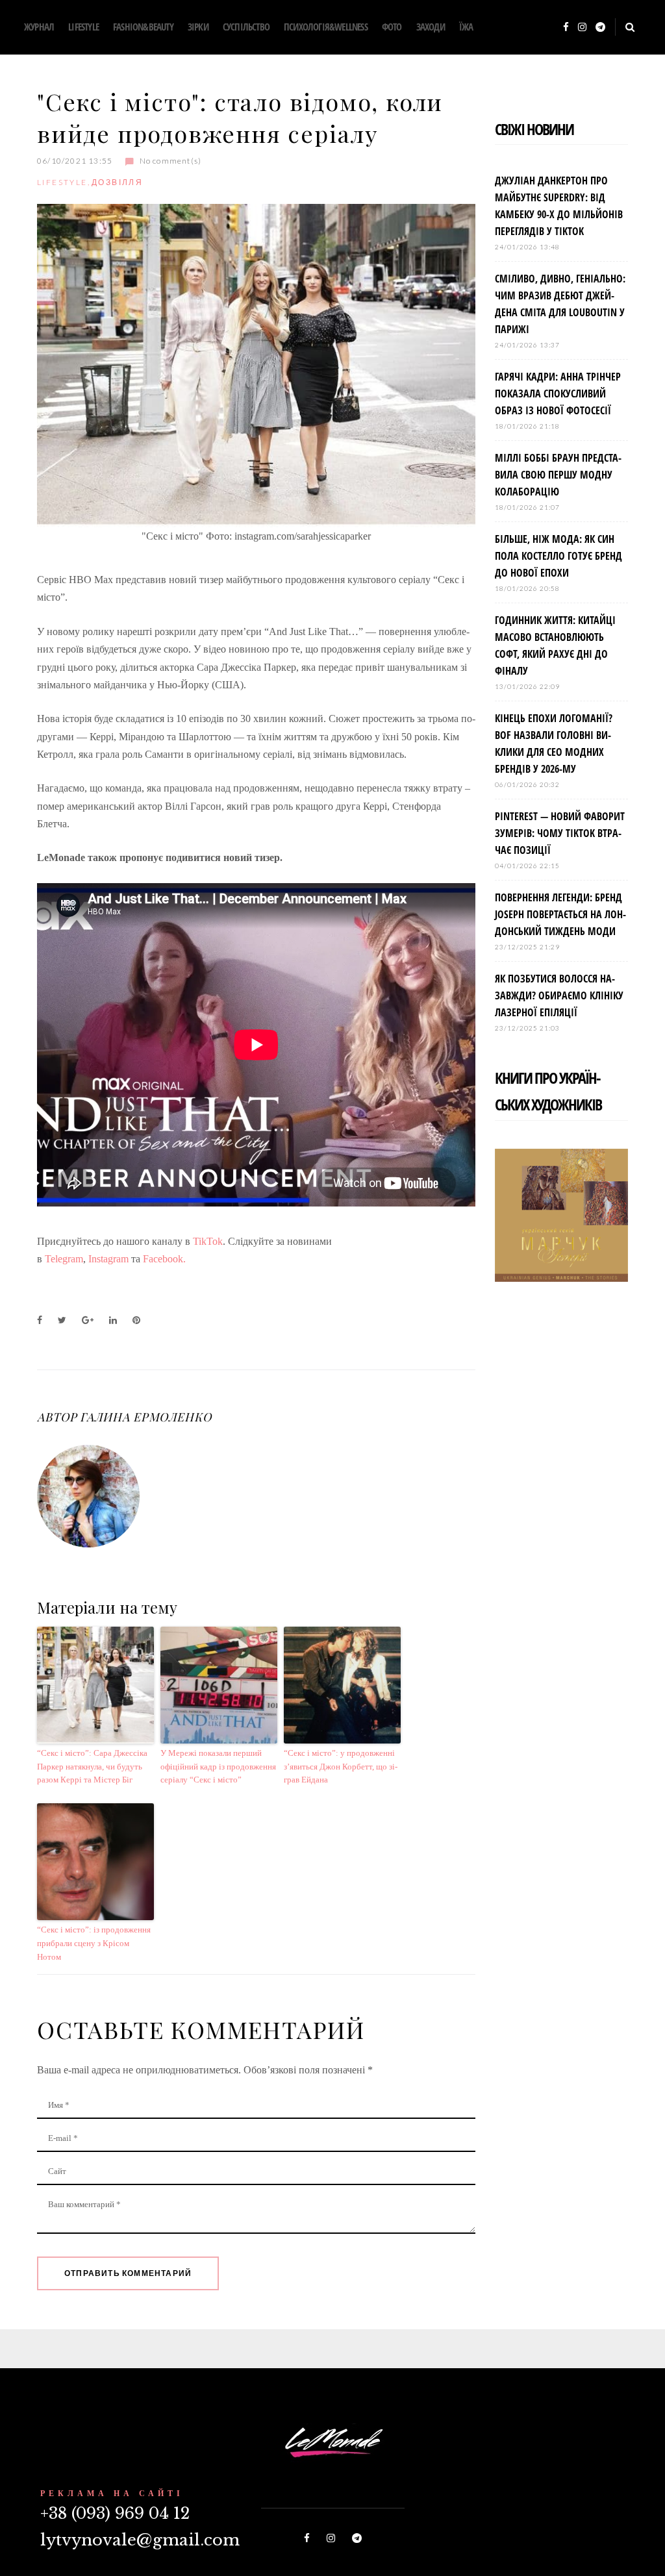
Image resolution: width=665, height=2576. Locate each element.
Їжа (466, 27)
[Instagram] (582, 28)
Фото (392, 27)
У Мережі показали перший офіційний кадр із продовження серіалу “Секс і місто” (218, 1767)
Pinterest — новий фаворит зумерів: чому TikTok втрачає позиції (560, 833)
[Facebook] (566, 28)
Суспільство (246, 27)
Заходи (431, 27)
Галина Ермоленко (145, 1417)
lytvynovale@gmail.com (140, 2540)
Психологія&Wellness (326, 27)
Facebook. (166, 1259)
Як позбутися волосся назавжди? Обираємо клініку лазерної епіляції (559, 995)
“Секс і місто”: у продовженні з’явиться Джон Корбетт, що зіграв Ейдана (341, 1767)
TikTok (208, 1241)
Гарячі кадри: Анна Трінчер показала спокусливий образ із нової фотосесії (558, 394)
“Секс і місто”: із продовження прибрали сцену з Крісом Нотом (94, 1943)
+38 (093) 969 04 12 (115, 2513)
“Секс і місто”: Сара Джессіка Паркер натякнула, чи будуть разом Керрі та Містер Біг (92, 1767)
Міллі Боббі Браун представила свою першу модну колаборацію (558, 475)
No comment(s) (170, 161)
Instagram (108, 1259)
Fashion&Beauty (143, 27)
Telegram (64, 1259)
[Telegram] (600, 28)
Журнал (39, 27)
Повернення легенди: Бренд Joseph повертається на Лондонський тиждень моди (560, 914)
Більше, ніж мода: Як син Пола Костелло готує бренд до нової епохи (558, 556)
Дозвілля (117, 182)
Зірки (198, 27)
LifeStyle (83, 27)
